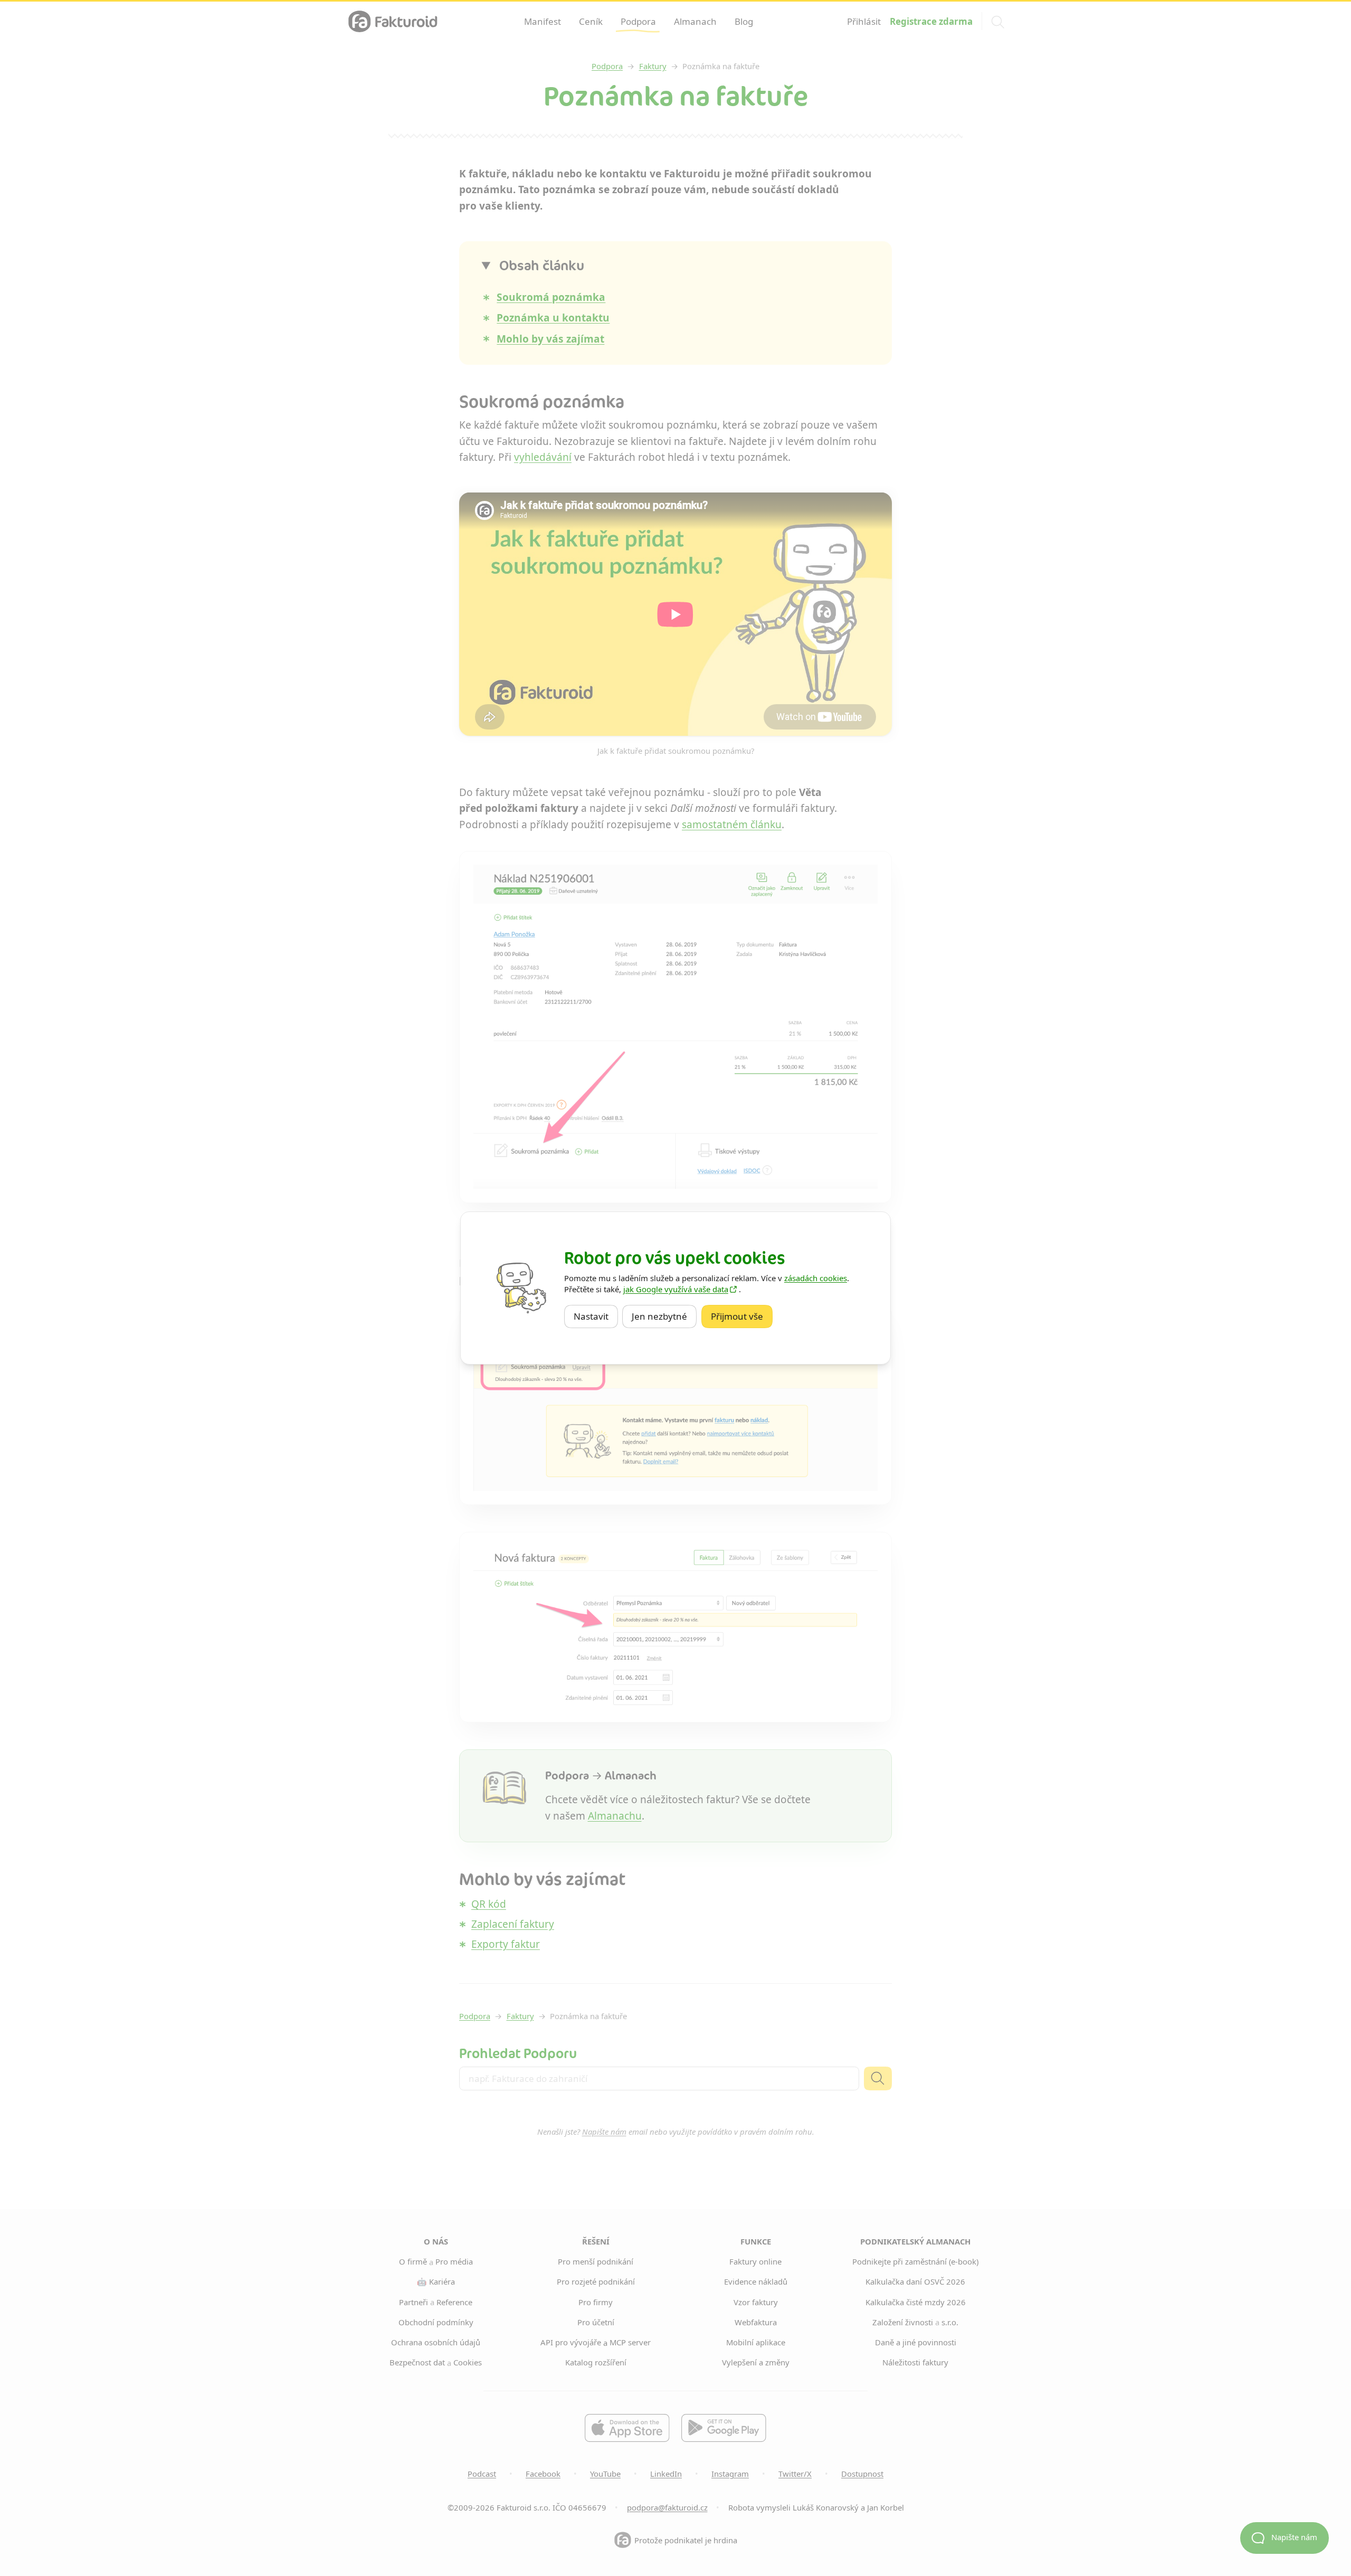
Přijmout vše (742, 1316)
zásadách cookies (816, 1278)
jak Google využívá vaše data (676, 1289)
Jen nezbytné (664, 1316)
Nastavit (596, 1316)
